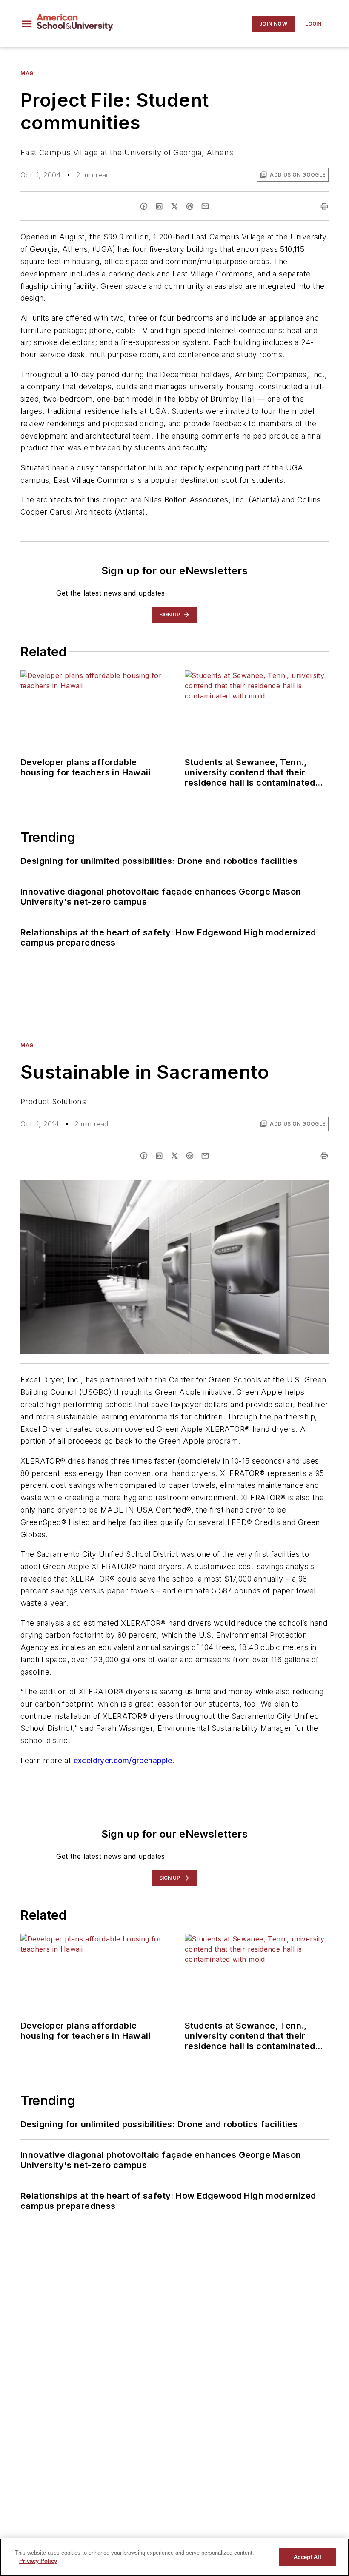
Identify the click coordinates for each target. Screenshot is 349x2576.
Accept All (307, 2557)
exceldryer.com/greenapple (123, 1760)
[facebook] (144, 206)
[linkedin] (159, 206)
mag (27, 73)
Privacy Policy (38, 2561)
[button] (27, 24)
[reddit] (190, 206)
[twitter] (174, 206)
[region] (174, 2557)
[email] (205, 206)
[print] (324, 206)
